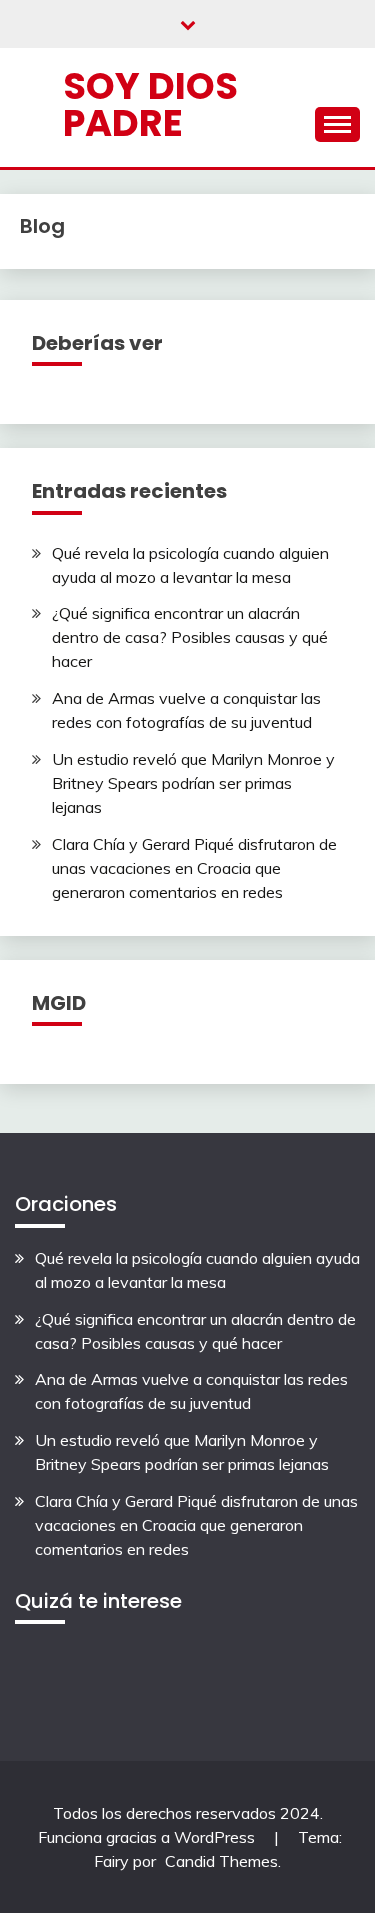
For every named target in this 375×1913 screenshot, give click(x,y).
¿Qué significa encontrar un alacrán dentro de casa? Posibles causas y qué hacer (190, 637)
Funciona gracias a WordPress (148, 1837)
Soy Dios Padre (150, 104)
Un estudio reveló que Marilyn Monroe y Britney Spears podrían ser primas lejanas (193, 783)
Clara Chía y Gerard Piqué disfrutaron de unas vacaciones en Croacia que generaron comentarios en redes (194, 868)
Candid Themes (221, 1861)
